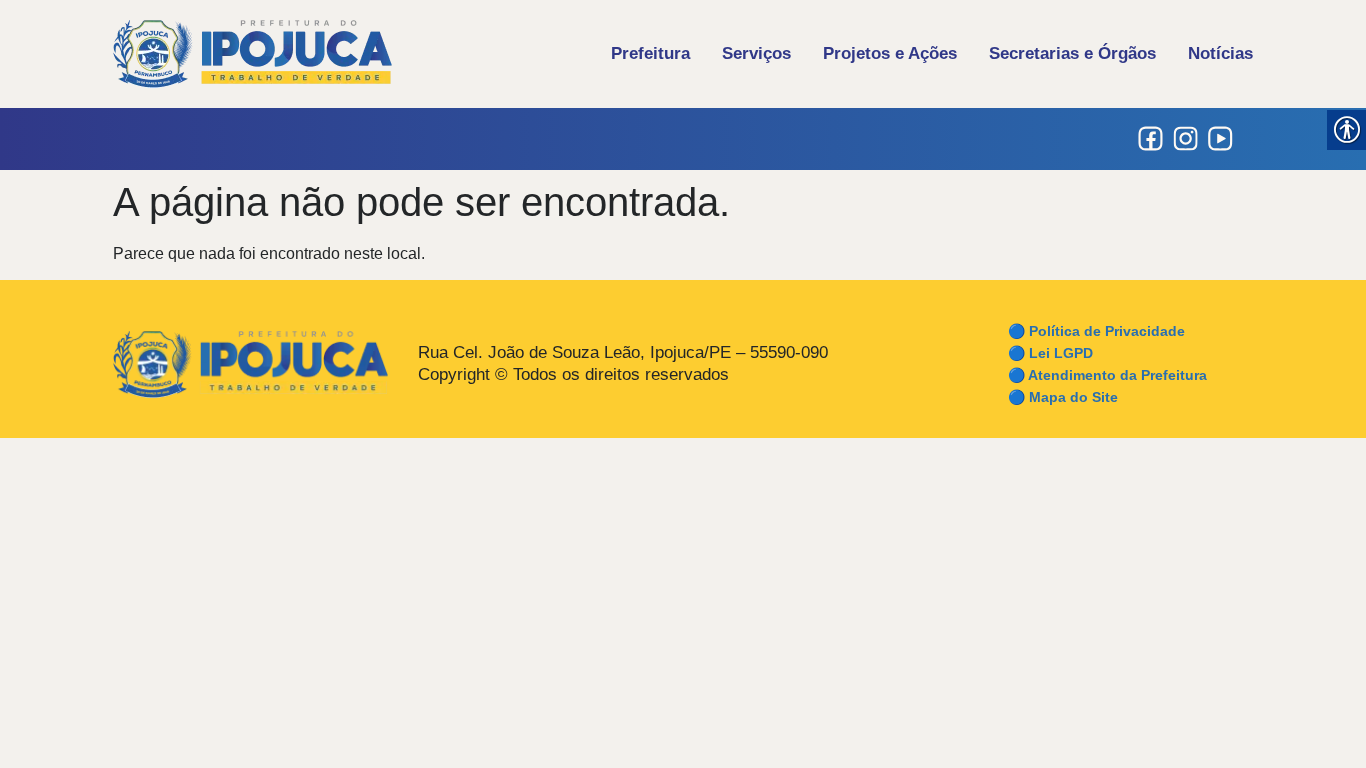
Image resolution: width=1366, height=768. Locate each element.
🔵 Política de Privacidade (1096, 331)
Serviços (756, 53)
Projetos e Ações (890, 53)
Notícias (1220, 53)
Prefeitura (650, 53)
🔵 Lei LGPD (1050, 353)
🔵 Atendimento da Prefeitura (1107, 375)
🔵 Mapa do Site (1063, 397)
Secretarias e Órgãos (1072, 53)
